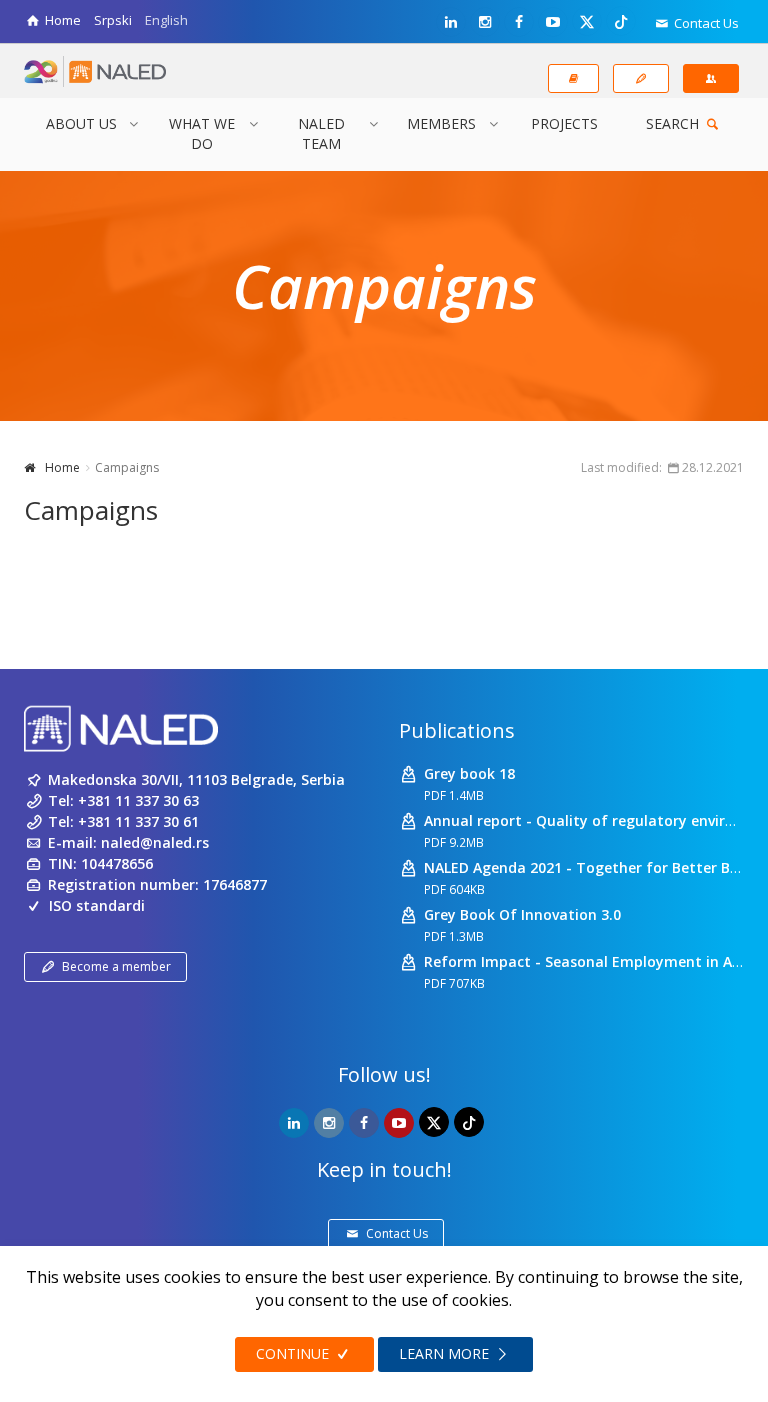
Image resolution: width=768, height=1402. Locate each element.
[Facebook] (519, 22)
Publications (457, 730)
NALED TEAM (321, 133)
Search (674, 123)
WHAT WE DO (202, 133)
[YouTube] (553, 22)
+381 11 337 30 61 (138, 821)
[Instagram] (485, 22)
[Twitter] (587, 21)
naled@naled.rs (155, 842)
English (166, 20)
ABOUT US (81, 123)
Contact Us (705, 23)
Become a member (116, 966)
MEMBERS (441, 123)
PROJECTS (564, 123)
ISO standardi (97, 905)
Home (62, 467)
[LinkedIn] (451, 22)
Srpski (113, 20)
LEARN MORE (446, 1353)
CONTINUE (294, 1353)
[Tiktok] (621, 21)
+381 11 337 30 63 (138, 800)
